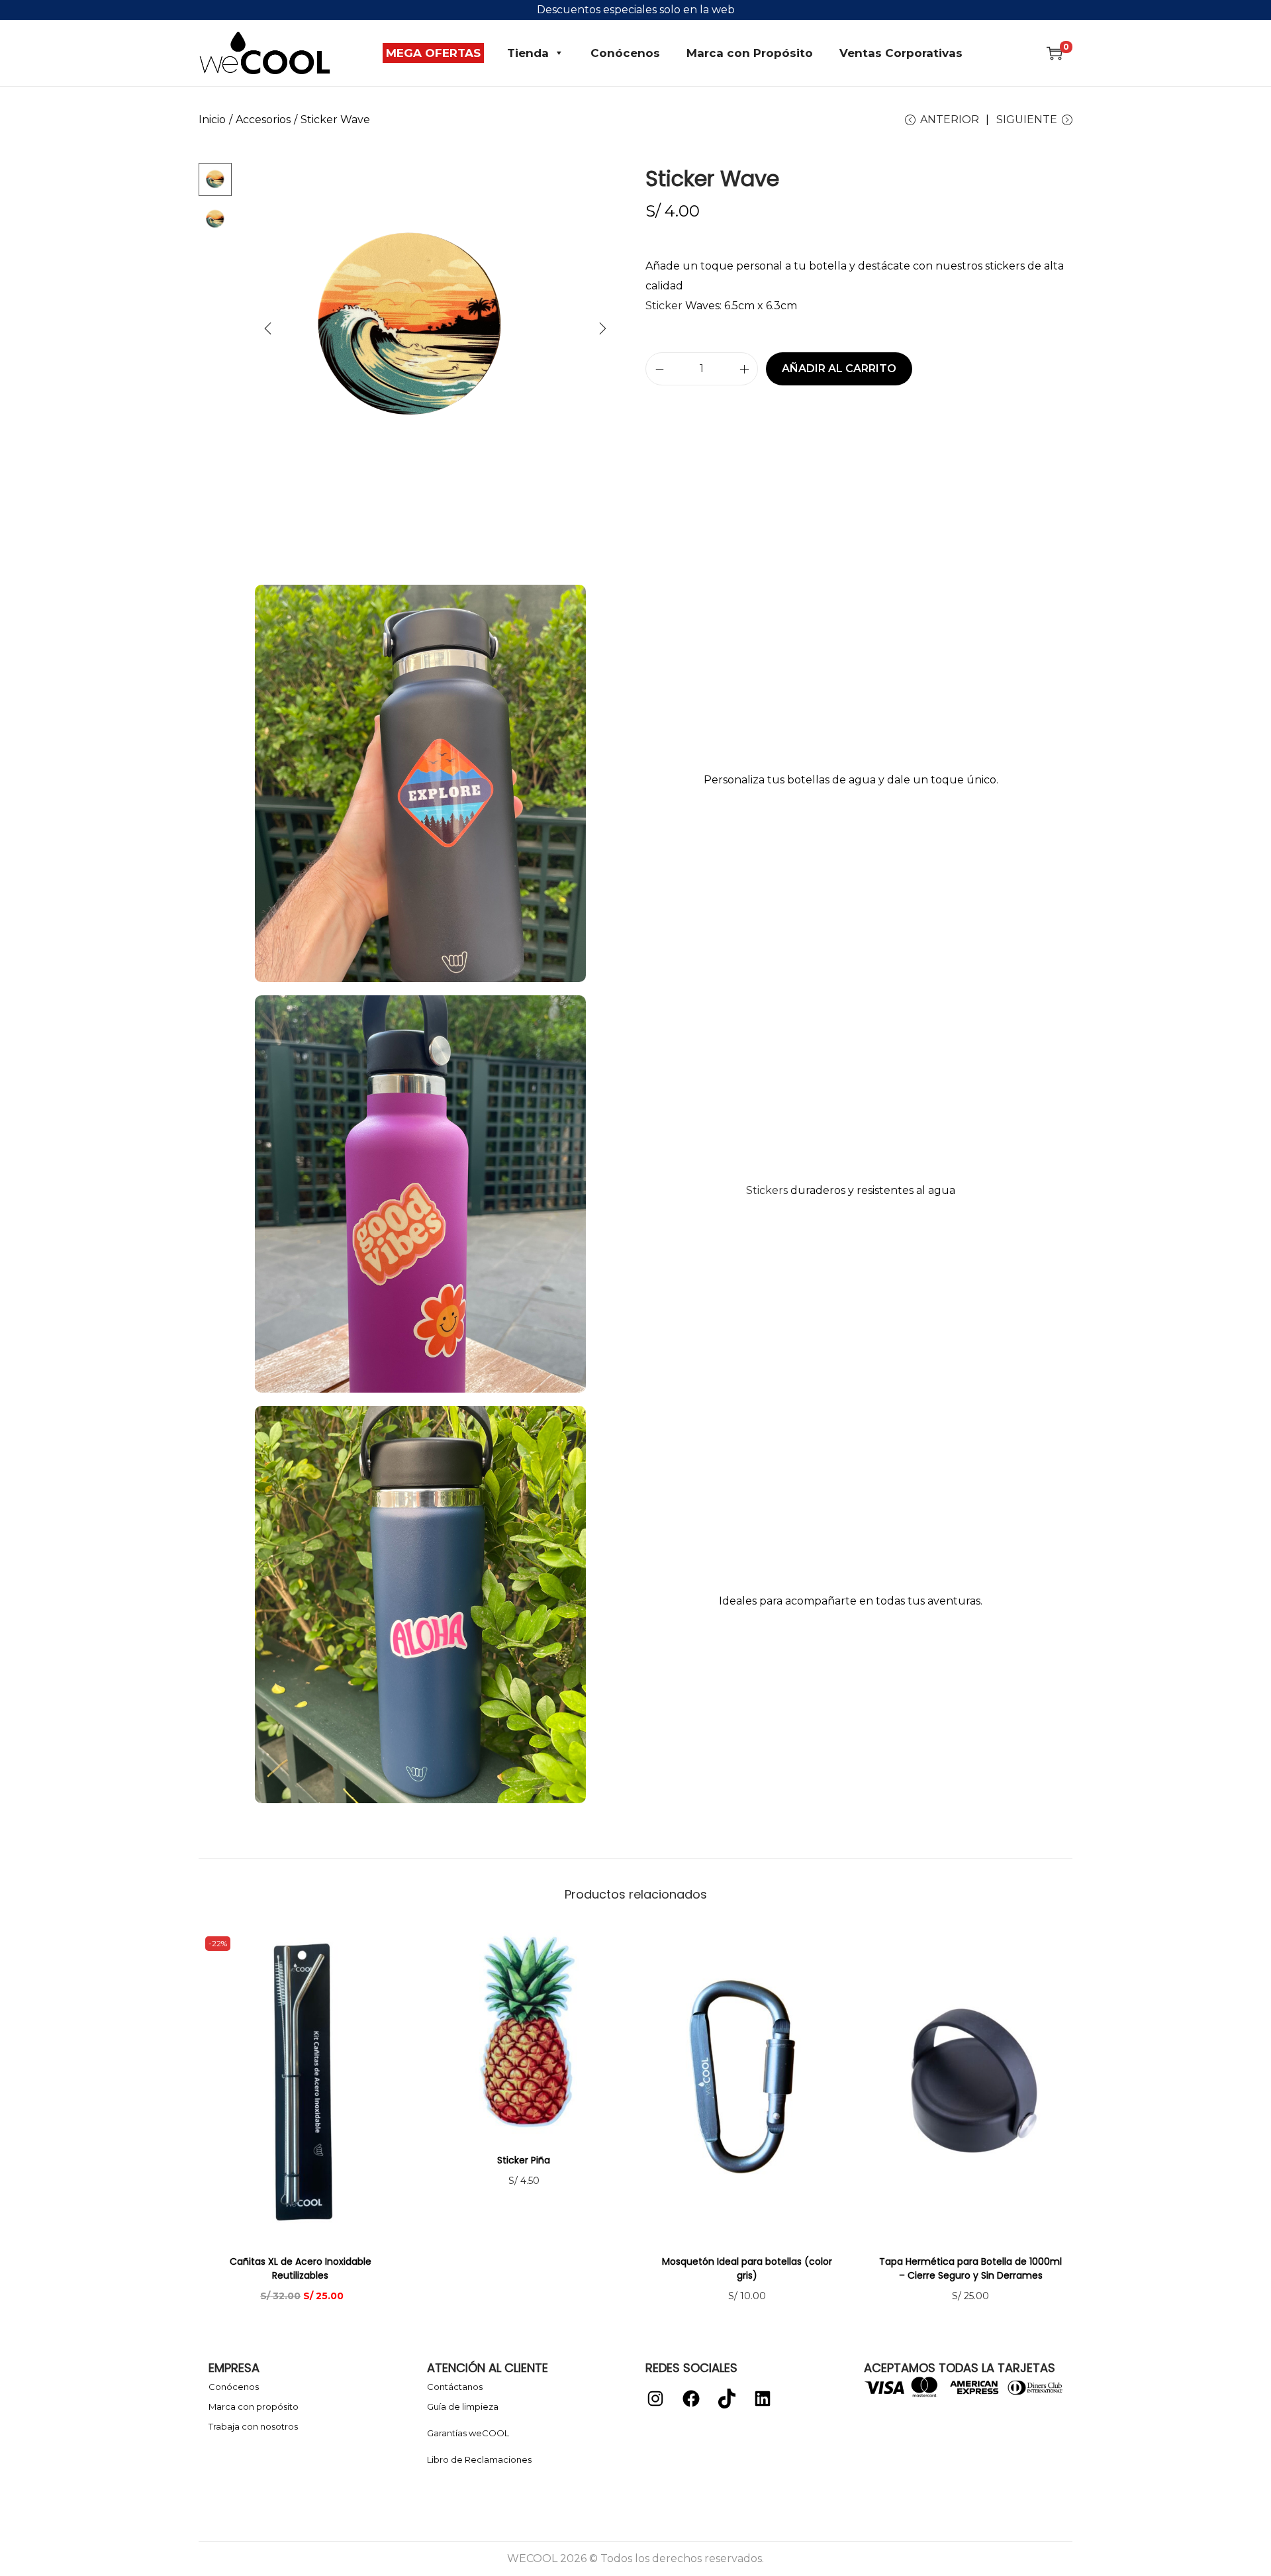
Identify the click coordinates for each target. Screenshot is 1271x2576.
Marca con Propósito (750, 53)
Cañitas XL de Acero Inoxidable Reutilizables (301, 2268)
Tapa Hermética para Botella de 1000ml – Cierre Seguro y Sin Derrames (970, 2268)
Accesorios (263, 120)
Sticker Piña (524, 2160)
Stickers (767, 1190)
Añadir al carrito (839, 369)
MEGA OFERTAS (433, 53)
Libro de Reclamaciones (479, 2459)
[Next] (602, 328)
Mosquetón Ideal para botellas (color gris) (747, 2268)
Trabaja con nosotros (253, 2426)
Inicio (212, 120)
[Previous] (268, 328)
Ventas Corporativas (901, 53)
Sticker (664, 306)
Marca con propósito (254, 2406)
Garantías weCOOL (468, 2433)
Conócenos (625, 53)
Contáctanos (455, 2387)
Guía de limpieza (463, 2406)
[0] (1055, 53)
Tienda (528, 53)
